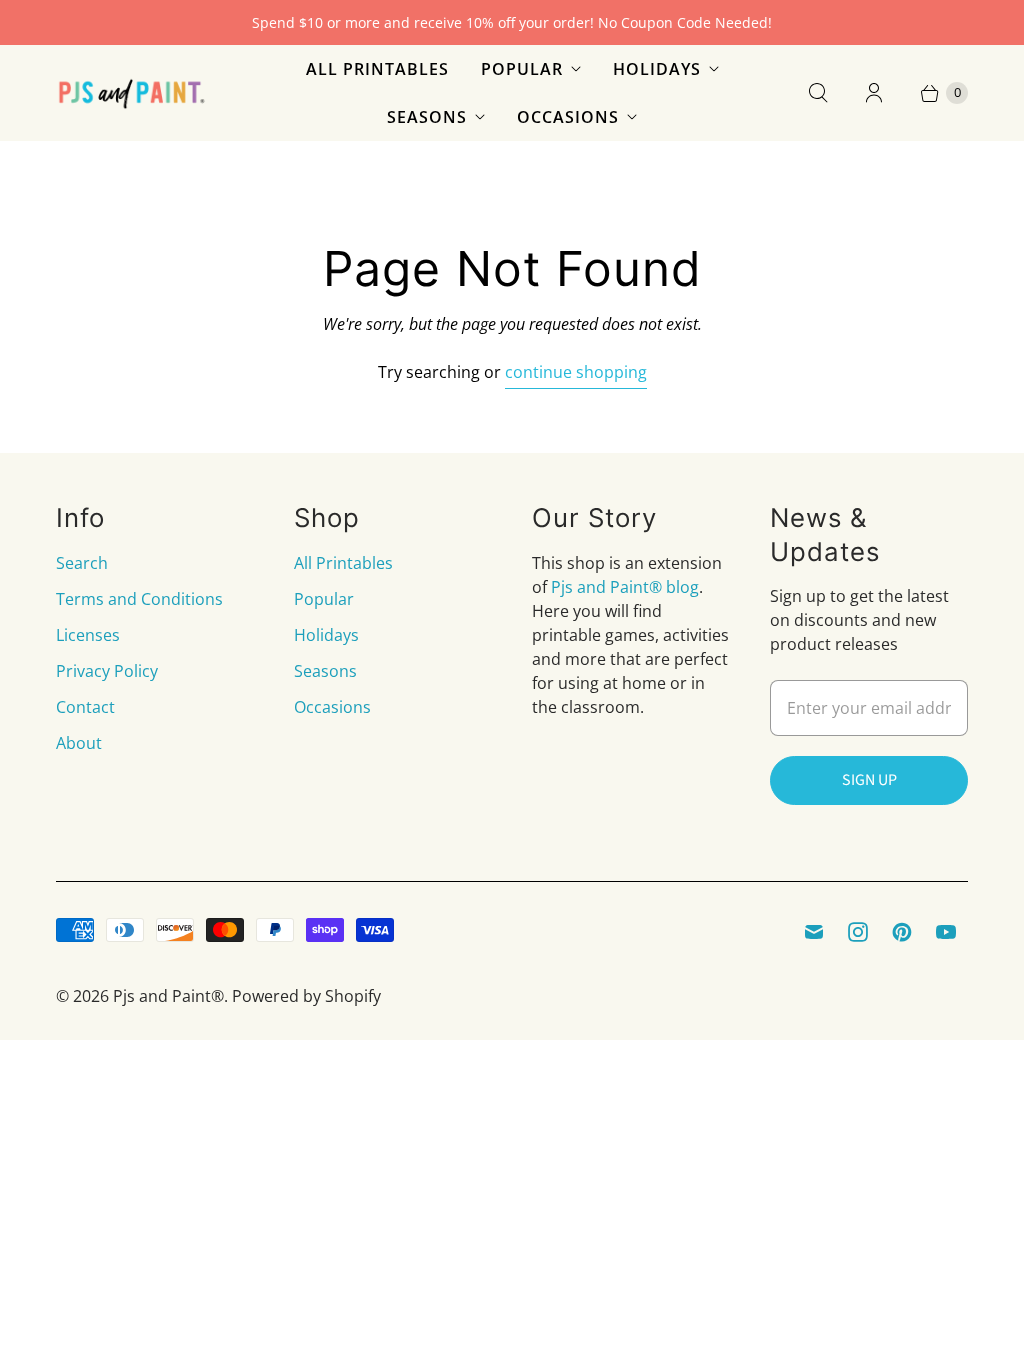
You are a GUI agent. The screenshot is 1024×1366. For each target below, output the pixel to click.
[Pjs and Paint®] (131, 93)
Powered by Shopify (306, 996)
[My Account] (874, 93)
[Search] (818, 93)
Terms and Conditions (139, 599)
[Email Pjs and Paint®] (814, 932)
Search (82, 563)
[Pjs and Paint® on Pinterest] (902, 932)
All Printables (377, 69)
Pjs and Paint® (168, 996)
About (79, 743)
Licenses (88, 635)
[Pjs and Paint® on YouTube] (946, 932)
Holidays (657, 69)
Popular (522, 69)
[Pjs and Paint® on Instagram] (858, 932)
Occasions (568, 117)
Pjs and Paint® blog (625, 587)
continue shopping (576, 372)
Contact (85, 707)
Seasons (427, 117)
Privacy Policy (107, 671)
